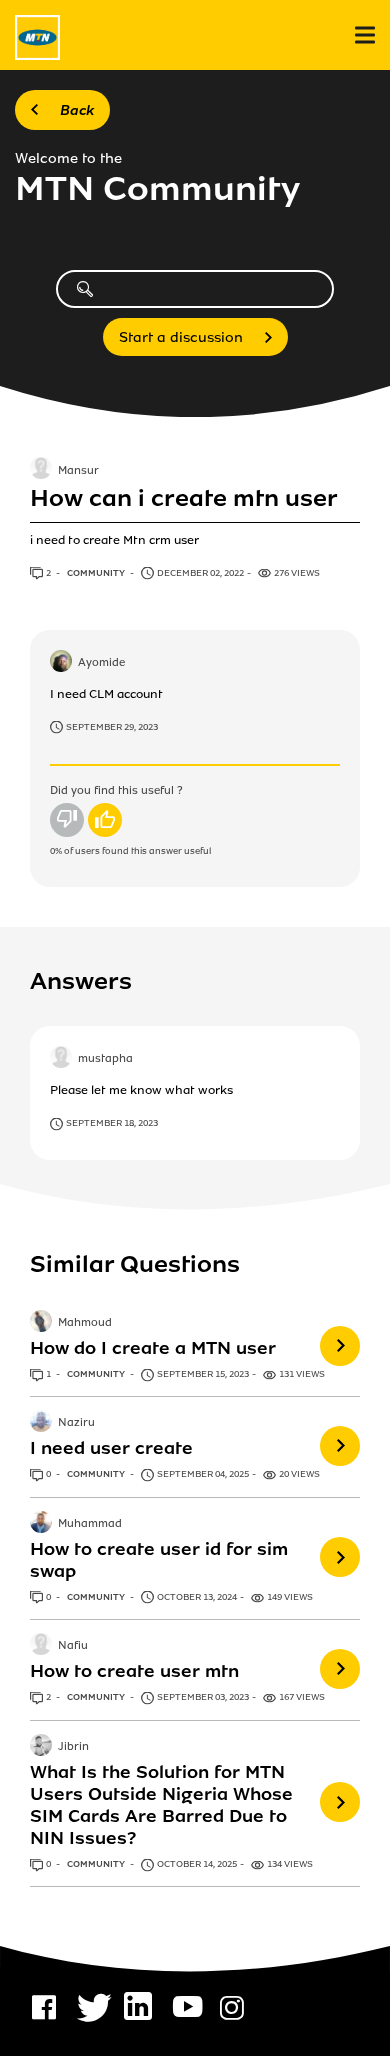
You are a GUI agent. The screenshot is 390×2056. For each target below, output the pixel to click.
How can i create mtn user (184, 498)
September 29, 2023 (112, 727)
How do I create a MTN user (153, 1348)
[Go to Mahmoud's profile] (41, 1323)
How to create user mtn (134, 1671)
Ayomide (101, 663)
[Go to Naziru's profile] (41, 1423)
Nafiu (73, 1646)
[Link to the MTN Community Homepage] (37, 37)
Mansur (78, 471)
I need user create (111, 1448)
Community (97, 573)
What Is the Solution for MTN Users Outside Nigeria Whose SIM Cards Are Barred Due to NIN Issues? (161, 1805)
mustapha (105, 1060)
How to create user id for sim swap (159, 1560)
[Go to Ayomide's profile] (61, 663)
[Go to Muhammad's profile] (41, 1524)
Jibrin (73, 1747)
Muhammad (90, 1524)
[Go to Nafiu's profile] (41, 1646)
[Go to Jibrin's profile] (41, 1747)
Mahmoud (85, 1323)
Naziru (76, 1424)
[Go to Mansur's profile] (41, 470)
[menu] (365, 35)
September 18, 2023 (112, 1123)
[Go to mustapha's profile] (61, 1059)
